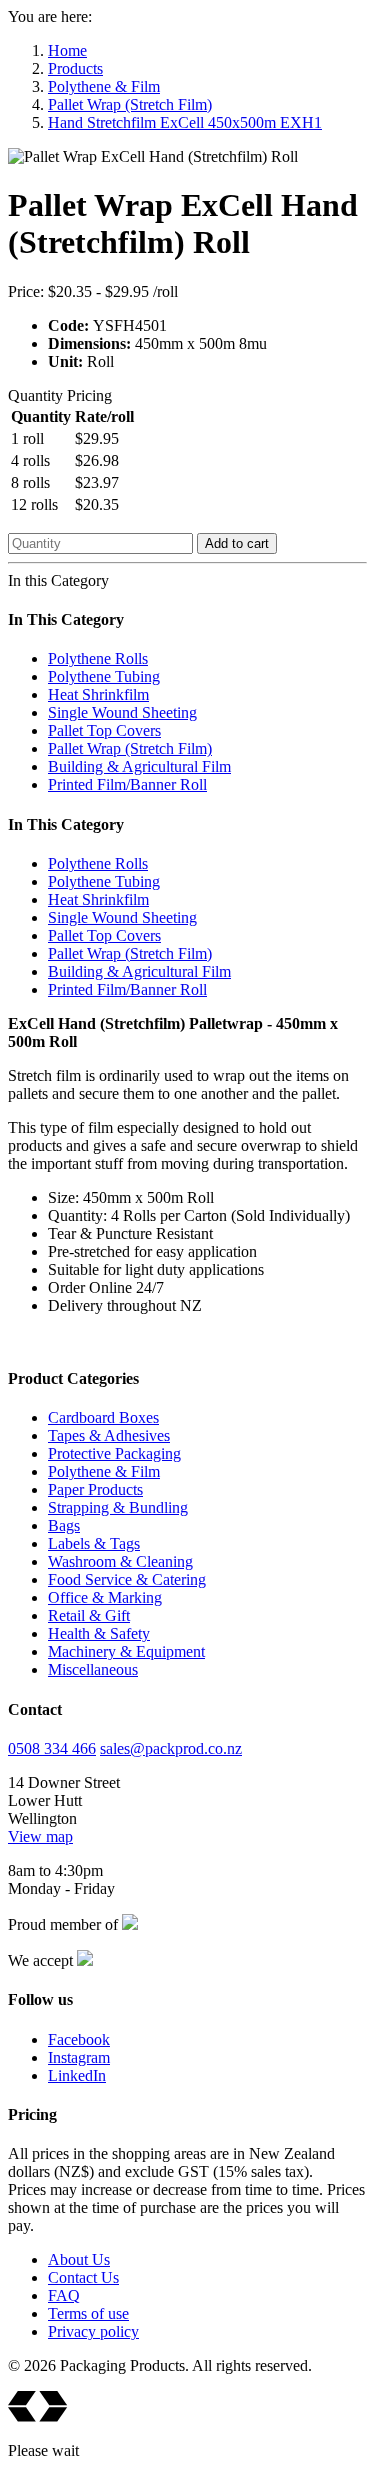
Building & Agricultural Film (139, 766)
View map (40, 1836)
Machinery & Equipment (126, 1651)
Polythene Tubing (104, 676)
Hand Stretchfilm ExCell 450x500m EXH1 (185, 122)
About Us (79, 2259)
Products (75, 68)
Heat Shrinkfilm (98, 694)
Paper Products (95, 1489)
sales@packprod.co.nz (171, 1748)
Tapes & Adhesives (109, 1435)
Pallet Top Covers (104, 730)
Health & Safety (99, 1633)
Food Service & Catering (127, 1579)
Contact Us (83, 2277)
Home (67, 50)
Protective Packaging (114, 1453)
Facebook (79, 2039)
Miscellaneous (93, 1669)
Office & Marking (105, 1597)
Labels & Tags (94, 1543)
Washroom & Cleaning (120, 1561)
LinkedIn (77, 2075)
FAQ (64, 2295)
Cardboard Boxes (103, 1417)
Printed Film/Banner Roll (127, 784)
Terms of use (88, 2313)
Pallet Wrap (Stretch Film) (130, 104)
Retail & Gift (89, 1615)
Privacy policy (93, 2331)
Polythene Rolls (98, 658)
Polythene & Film (104, 86)
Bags (64, 1525)
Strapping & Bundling (118, 1507)
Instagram (79, 2057)
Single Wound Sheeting (122, 712)
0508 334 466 (52, 1748)
